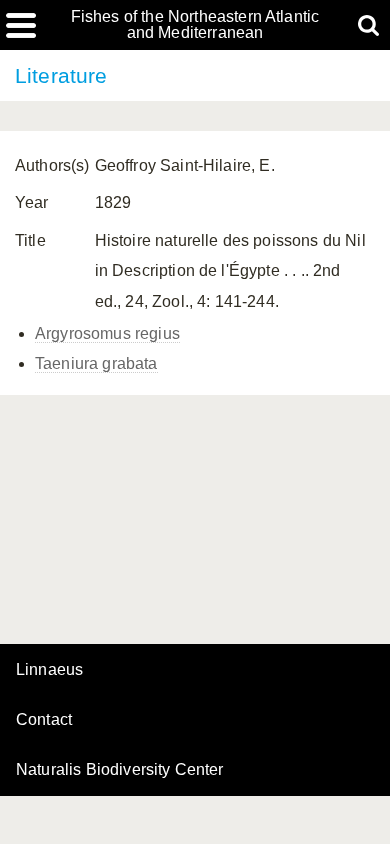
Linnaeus (49, 670)
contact (44, 719)
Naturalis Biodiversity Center (120, 770)
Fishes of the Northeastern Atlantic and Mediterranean (195, 25)
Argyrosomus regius (107, 333)
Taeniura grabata (96, 363)
